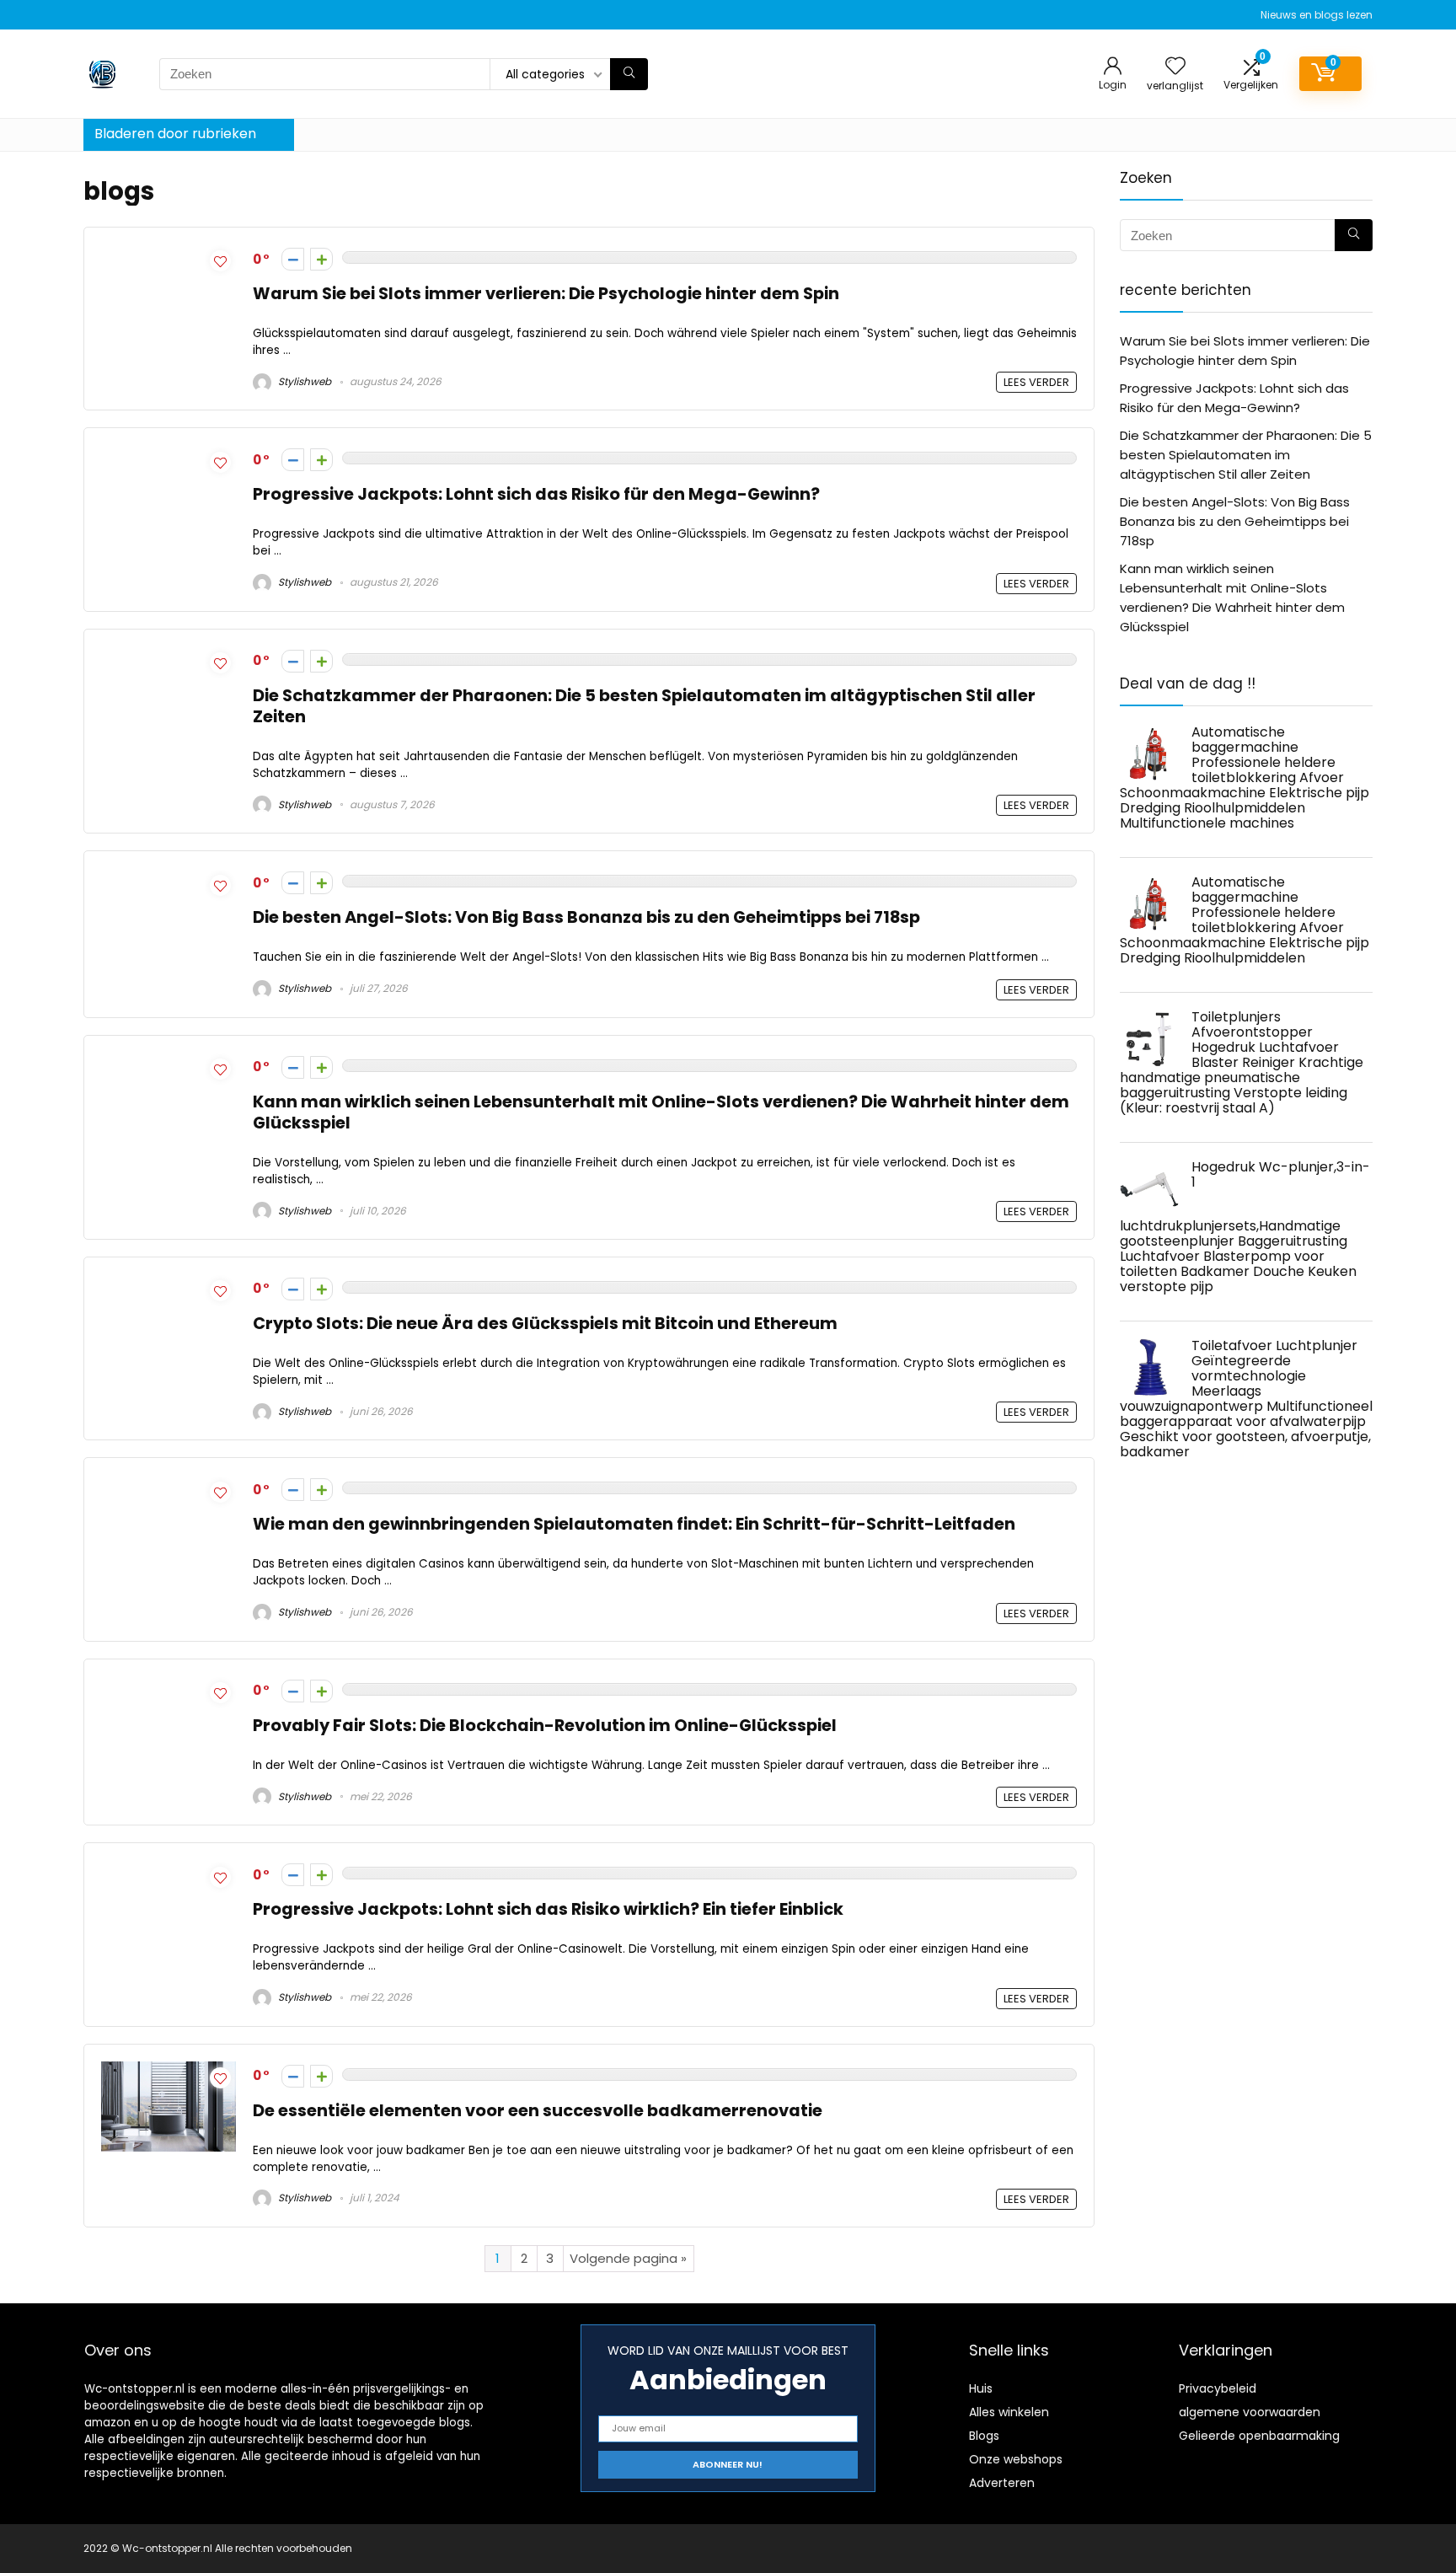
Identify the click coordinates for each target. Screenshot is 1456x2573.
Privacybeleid (1218, 2388)
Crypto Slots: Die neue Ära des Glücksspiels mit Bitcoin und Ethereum (545, 1324)
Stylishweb (303, 381)
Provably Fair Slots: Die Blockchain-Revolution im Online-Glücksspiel (545, 1726)
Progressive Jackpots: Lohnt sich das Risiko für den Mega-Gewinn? (536, 494)
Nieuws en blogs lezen (1317, 15)
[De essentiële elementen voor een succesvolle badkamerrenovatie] (169, 2071)
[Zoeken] (629, 74)
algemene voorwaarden (1250, 2412)
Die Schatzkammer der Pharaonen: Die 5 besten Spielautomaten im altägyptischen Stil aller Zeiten (644, 706)
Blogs (984, 2436)
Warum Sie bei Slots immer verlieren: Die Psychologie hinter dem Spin (546, 294)
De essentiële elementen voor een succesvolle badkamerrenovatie (538, 2111)
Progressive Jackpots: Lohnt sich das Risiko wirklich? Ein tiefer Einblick (548, 1909)
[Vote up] (321, 259)
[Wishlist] (1175, 67)
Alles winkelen (1009, 2412)
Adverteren (1002, 2483)
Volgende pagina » (628, 2258)
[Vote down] (293, 259)
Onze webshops (1016, 2459)
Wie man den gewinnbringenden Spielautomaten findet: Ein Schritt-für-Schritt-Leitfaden (634, 1524)
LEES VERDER (1036, 382)
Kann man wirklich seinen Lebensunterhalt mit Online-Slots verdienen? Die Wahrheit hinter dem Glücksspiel (661, 1112)
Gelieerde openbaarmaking (1259, 2436)
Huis (981, 2388)
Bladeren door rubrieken (175, 134)
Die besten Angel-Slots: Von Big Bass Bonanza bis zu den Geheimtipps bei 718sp (586, 917)
